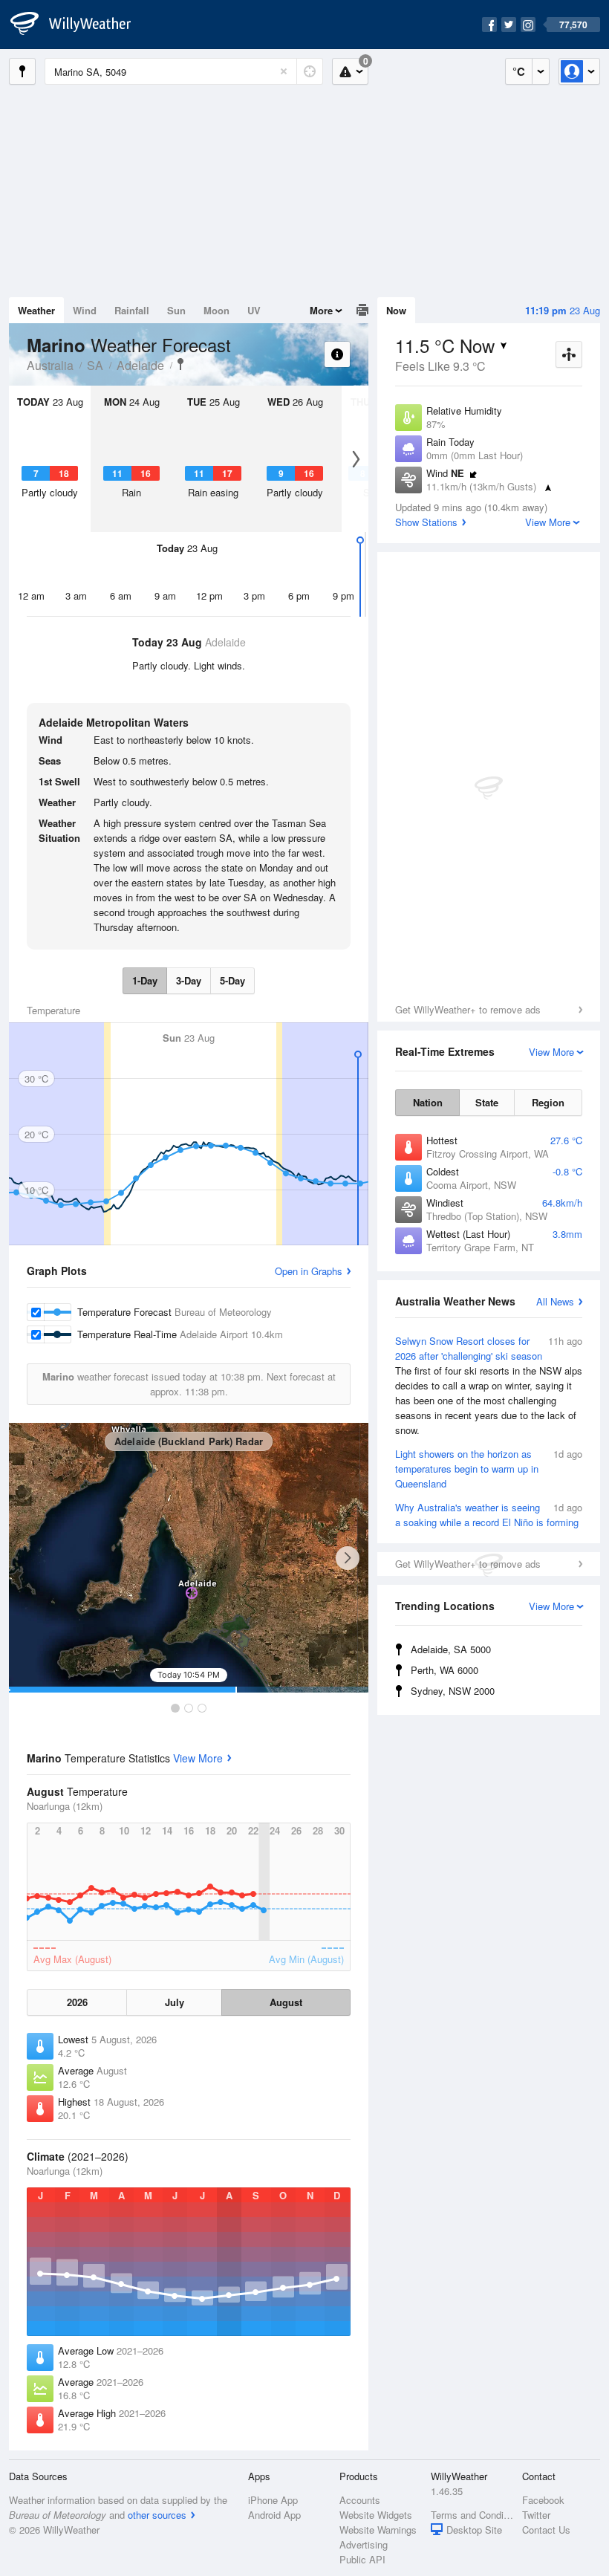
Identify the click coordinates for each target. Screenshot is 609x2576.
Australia (50, 365)
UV (254, 310)
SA (95, 365)
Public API (362, 2559)
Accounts (360, 2500)
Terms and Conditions (472, 2515)
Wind (85, 310)
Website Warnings (378, 2530)
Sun (176, 310)
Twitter (536, 2515)
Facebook (543, 2500)
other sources (157, 2515)
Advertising (364, 2544)
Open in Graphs (309, 1271)
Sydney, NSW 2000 (453, 1691)
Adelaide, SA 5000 (451, 1649)
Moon (216, 310)
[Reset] (284, 71)
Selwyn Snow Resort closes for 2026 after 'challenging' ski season (489, 1385)
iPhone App (273, 2500)
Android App (274, 2515)
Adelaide (140, 365)
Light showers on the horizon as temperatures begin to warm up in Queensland (489, 1469)
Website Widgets (376, 2515)
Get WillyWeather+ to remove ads (468, 1009)
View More (198, 1758)
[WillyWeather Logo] (79, 25)
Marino (180, 364)
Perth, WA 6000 (444, 1670)
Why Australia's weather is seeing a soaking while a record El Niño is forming (489, 1515)
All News (555, 1301)
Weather (36, 310)
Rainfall (132, 310)
